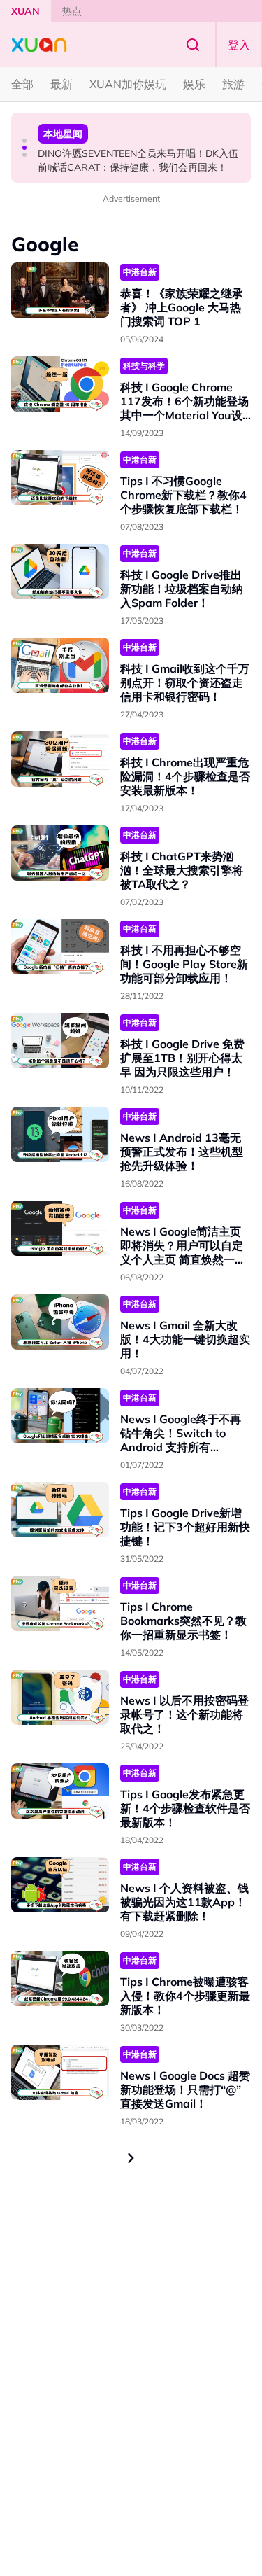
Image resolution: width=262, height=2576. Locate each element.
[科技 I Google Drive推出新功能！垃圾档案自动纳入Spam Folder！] (60, 572)
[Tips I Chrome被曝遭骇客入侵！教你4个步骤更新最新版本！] (60, 1979)
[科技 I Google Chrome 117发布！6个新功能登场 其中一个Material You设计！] (60, 384)
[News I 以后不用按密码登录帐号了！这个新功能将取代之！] (60, 1697)
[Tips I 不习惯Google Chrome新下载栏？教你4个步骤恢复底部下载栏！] (60, 478)
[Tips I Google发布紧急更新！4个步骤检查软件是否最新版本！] (60, 1791)
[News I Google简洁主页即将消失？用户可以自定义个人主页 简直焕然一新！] (60, 1228)
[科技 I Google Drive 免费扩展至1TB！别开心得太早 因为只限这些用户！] (60, 1041)
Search (193, 45)
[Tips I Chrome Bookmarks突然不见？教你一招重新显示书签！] (60, 1603)
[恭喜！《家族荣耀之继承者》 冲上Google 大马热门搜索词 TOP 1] (60, 290)
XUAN (26, 11)
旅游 (233, 84)
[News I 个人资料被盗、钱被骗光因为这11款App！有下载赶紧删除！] (60, 1885)
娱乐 (194, 84)
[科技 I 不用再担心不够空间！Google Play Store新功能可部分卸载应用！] (60, 947)
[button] (24, 141)
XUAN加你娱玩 (128, 84)
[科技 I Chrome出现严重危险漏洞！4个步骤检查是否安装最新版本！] (60, 759)
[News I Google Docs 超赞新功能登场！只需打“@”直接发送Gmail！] (60, 2072)
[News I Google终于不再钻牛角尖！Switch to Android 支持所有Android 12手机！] (60, 1416)
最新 (61, 84)
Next (131, 2158)
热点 (72, 11)
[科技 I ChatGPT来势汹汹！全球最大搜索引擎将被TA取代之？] (60, 853)
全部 (22, 84)
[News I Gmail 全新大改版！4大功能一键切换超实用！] (60, 1322)
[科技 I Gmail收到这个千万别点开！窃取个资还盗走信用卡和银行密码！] (60, 665)
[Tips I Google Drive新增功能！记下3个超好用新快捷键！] (60, 1510)
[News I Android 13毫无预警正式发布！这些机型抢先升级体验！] (60, 1134)
